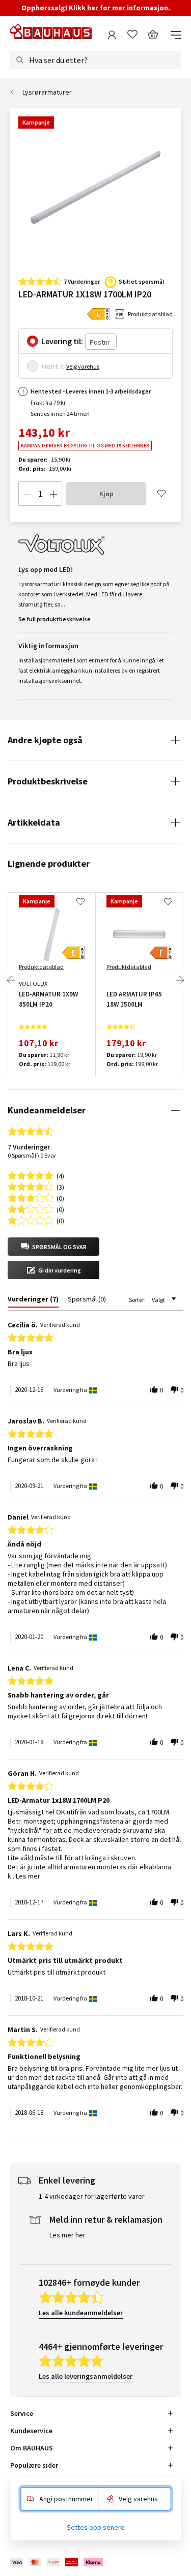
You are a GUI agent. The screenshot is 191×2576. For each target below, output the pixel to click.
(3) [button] (60, 1186)
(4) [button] (60, 1175)
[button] (53, 1247)
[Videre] (180, 980)
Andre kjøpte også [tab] (45, 740)
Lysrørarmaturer (47, 92)
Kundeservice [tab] (31, 2431)
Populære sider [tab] (34, 2465)
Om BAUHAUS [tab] (32, 2448)
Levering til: (62, 341)
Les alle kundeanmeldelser (81, 2313)
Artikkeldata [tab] (34, 822)
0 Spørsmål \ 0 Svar (32, 1155)
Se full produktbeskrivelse (54, 619)
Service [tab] (22, 2413)
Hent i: (53, 366)
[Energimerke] (98, 314)
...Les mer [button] (26, 1876)
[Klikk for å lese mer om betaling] (57, 2562)
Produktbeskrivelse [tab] (48, 781)
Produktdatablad (150, 314)
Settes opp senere (96, 2527)
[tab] (33, 1301)
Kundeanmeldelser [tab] (47, 1110)
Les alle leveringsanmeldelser (86, 2376)
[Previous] (11, 980)
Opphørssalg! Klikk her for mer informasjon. (96, 8)
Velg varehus (83, 366)
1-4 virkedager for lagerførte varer (92, 2196)
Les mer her (67, 2235)
